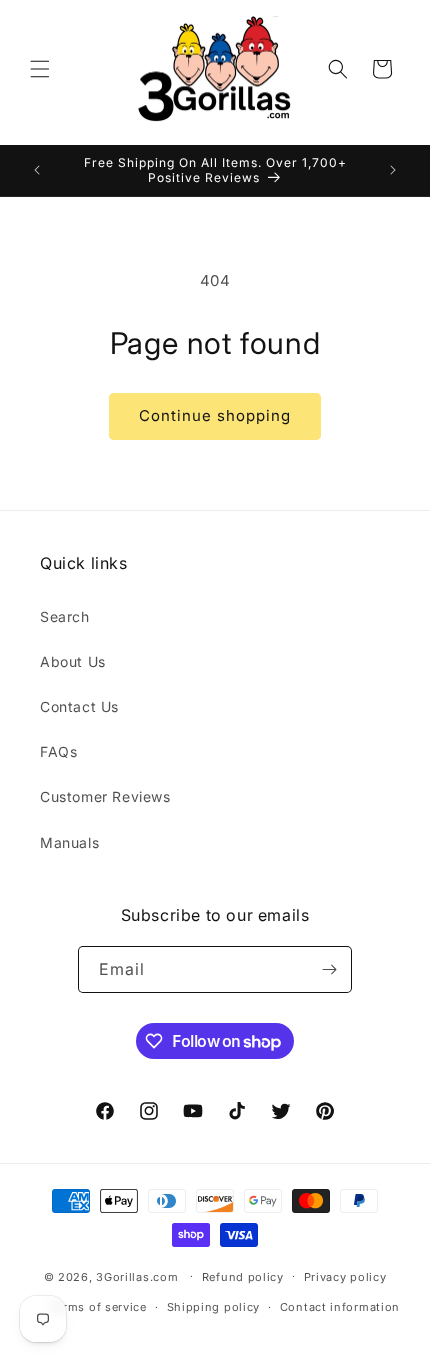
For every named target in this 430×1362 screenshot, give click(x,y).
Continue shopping (215, 415)
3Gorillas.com (137, 1276)
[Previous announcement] (37, 170)
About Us (73, 661)
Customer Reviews (105, 796)
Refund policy (243, 1277)
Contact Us (79, 706)
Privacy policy (345, 1277)
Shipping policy (214, 1307)
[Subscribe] (329, 969)
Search (65, 616)
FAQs (58, 751)
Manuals (69, 842)
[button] (40, 69)
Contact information (340, 1307)
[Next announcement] (393, 170)
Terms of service (98, 1307)
